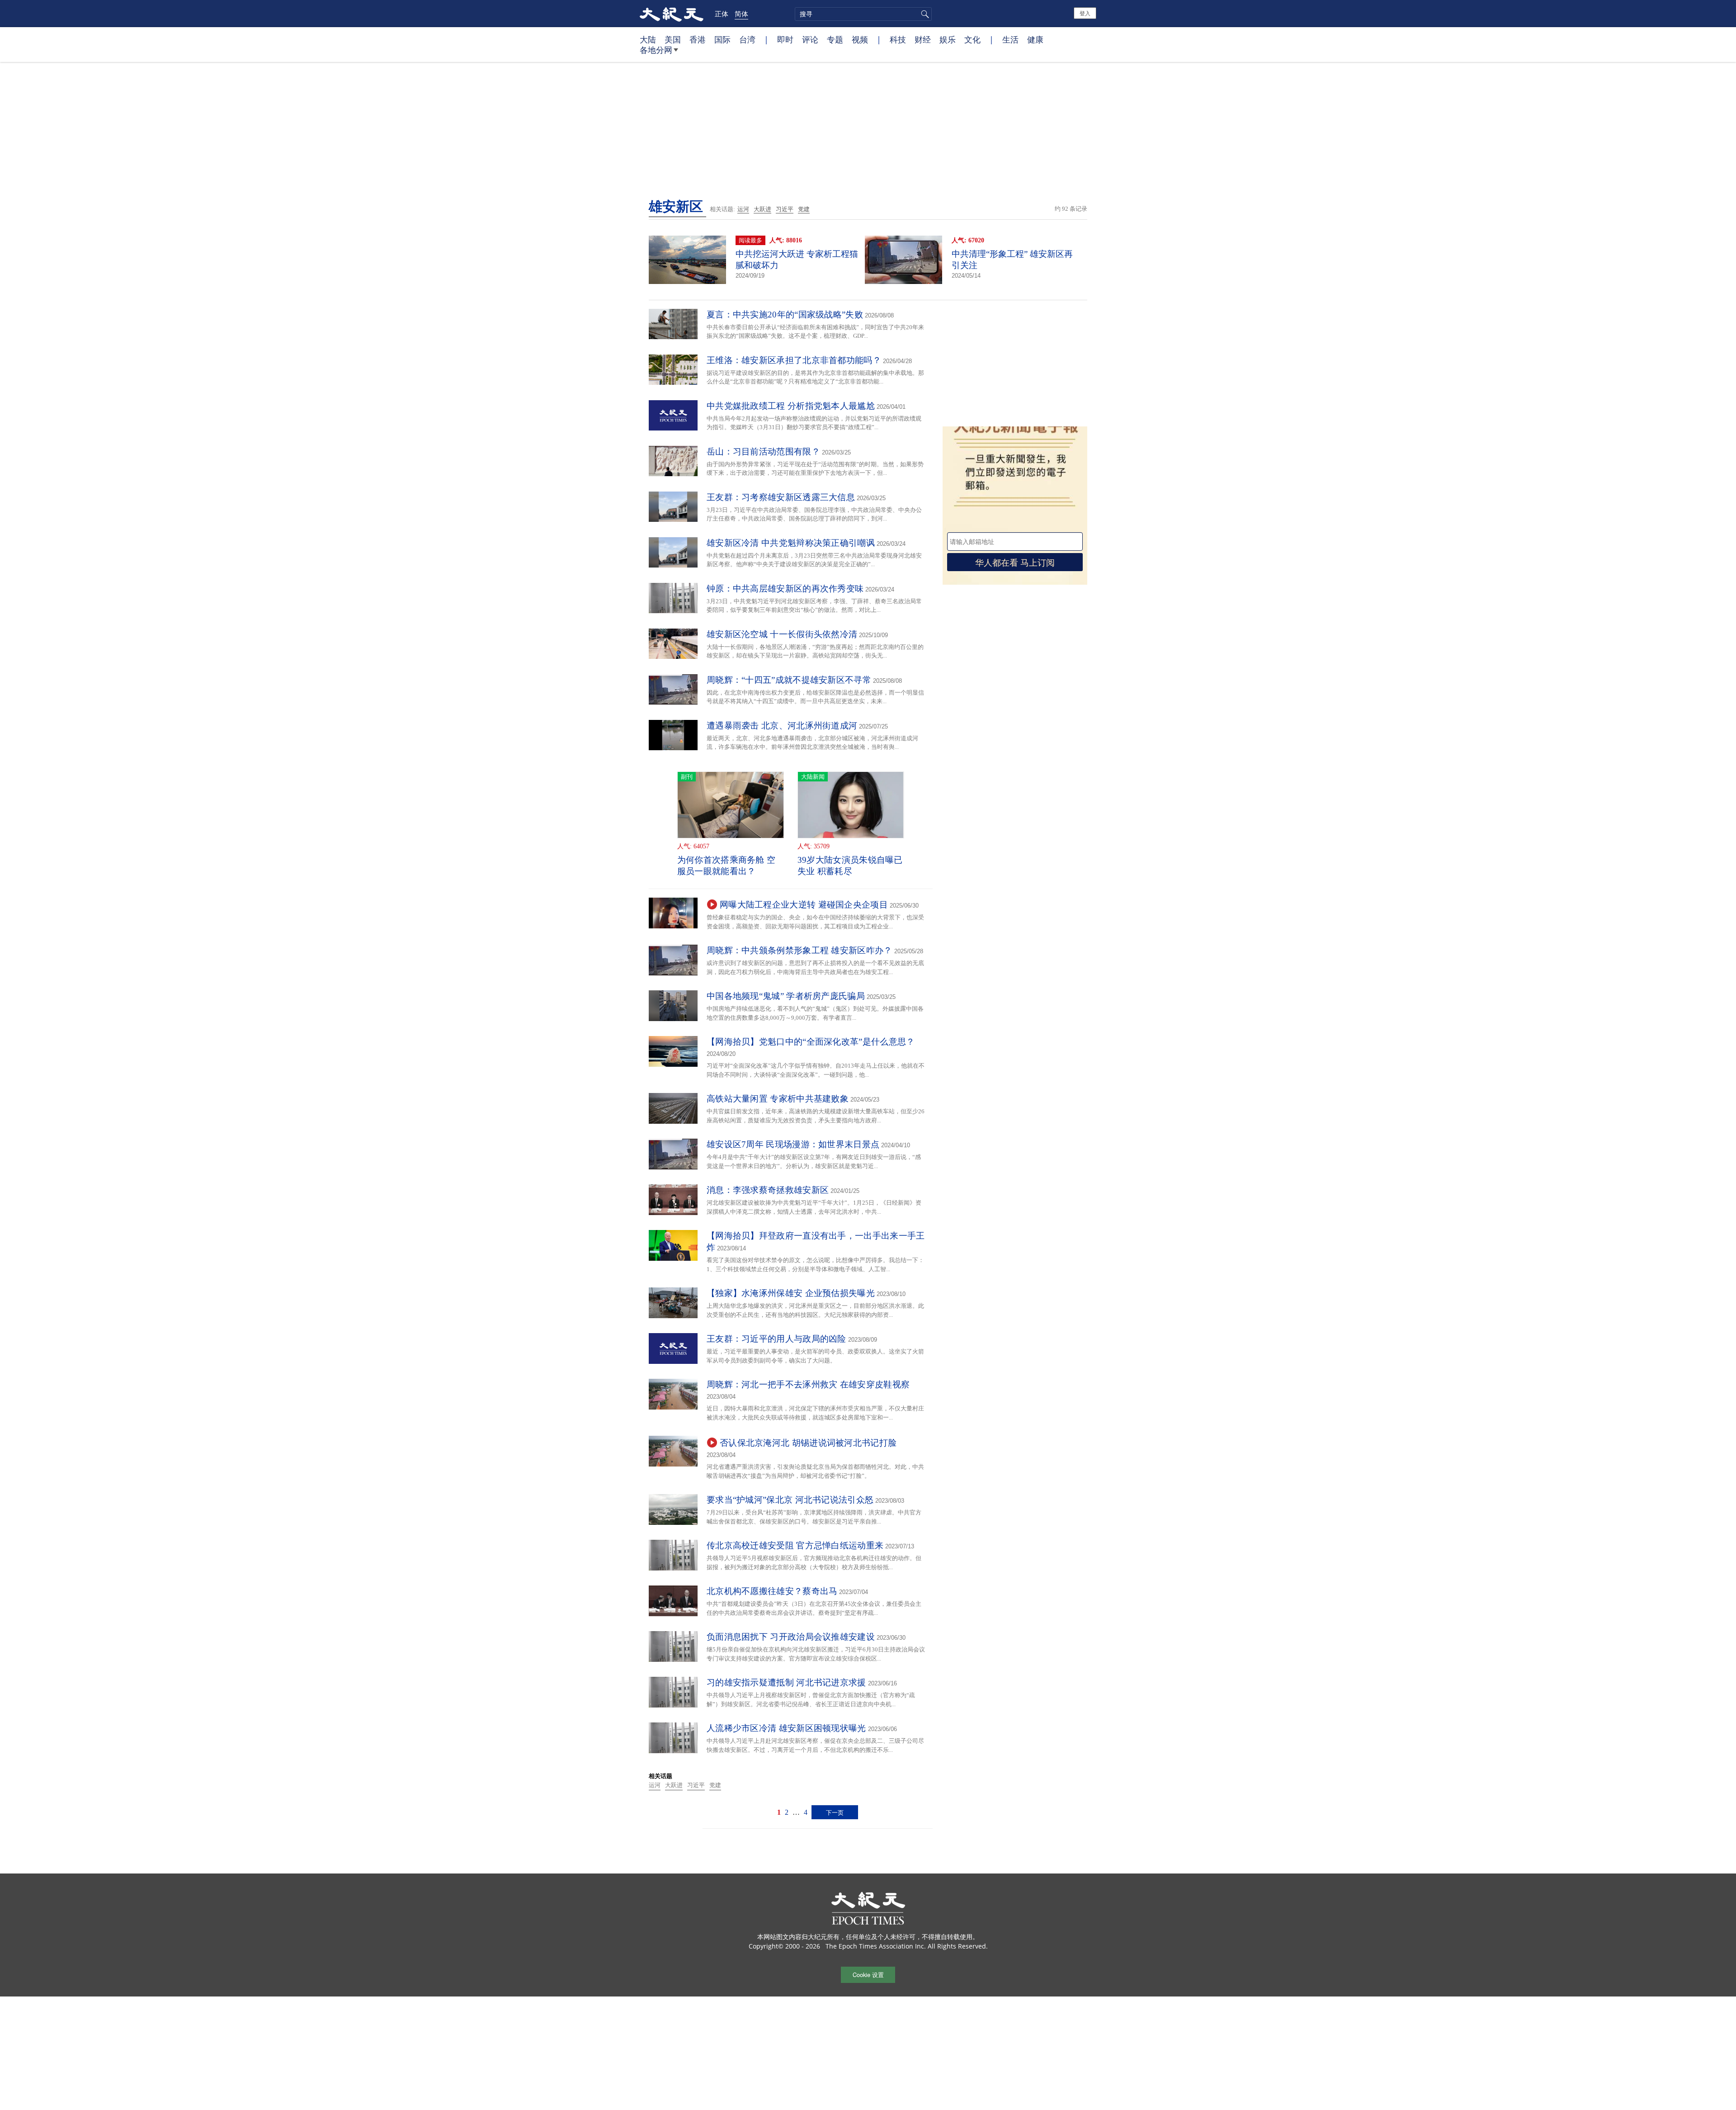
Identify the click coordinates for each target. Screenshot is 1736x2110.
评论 (810, 39)
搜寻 (924, 14)
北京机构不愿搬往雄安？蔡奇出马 (772, 1591)
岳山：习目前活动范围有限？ (763, 452)
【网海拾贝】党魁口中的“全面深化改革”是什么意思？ (811, 1042)
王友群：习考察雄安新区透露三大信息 (781, 497)
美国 (673, 39)
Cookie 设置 (868, 1975)
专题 (835, 39)
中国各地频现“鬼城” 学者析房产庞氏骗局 (786, 996)
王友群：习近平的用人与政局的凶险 (776, 1339)
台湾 (747, 39)
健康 (1035, 39)
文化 (972, 39)
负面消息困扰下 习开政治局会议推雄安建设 (791, 1637)
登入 (1085, 13)
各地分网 (656, 50)
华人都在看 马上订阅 (1015, 562)
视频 (860, 39)
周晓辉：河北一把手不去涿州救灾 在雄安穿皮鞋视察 (808, 1384)
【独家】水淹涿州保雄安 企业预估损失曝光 (791, 1293)
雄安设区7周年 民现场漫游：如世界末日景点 (793, 1144)
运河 (743, 209)
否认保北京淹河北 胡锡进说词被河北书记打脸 (808, 1443)
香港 (698, 39)
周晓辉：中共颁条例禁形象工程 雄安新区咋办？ (800, 950)
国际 (722, 39)
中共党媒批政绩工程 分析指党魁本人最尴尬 (791, 406)
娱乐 (948, 39)
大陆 (648, 39)
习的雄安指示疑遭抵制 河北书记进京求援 (786, 1682)
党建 (804, 209)
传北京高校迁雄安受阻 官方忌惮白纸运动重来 (795, 1545)
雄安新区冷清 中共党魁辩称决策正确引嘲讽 (791, 543)
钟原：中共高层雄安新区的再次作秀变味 (785, 589)
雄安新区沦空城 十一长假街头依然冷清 (782, 634)
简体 (741, 14)
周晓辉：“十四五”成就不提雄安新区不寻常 (789, 680)
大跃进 (762, 209)
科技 (898, 39)
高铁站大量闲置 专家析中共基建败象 (778, 1099)
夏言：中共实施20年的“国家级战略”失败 (785, 315)
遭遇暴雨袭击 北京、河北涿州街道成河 (782, 726)
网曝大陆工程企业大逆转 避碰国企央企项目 (804, 905)
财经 (923, 39)
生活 (1010, 39)
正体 (722, 14)
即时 (785, 39)
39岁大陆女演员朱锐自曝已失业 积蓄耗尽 (850, 866)
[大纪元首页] (672, 14)
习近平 (785, 209)
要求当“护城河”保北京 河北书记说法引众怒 (790, 1500)
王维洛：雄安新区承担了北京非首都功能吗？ (794, 360)
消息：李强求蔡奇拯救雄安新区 (768, 1190)
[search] (863, 14)
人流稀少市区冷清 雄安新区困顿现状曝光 (786, 1728)
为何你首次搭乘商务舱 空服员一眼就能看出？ (726, 866)
